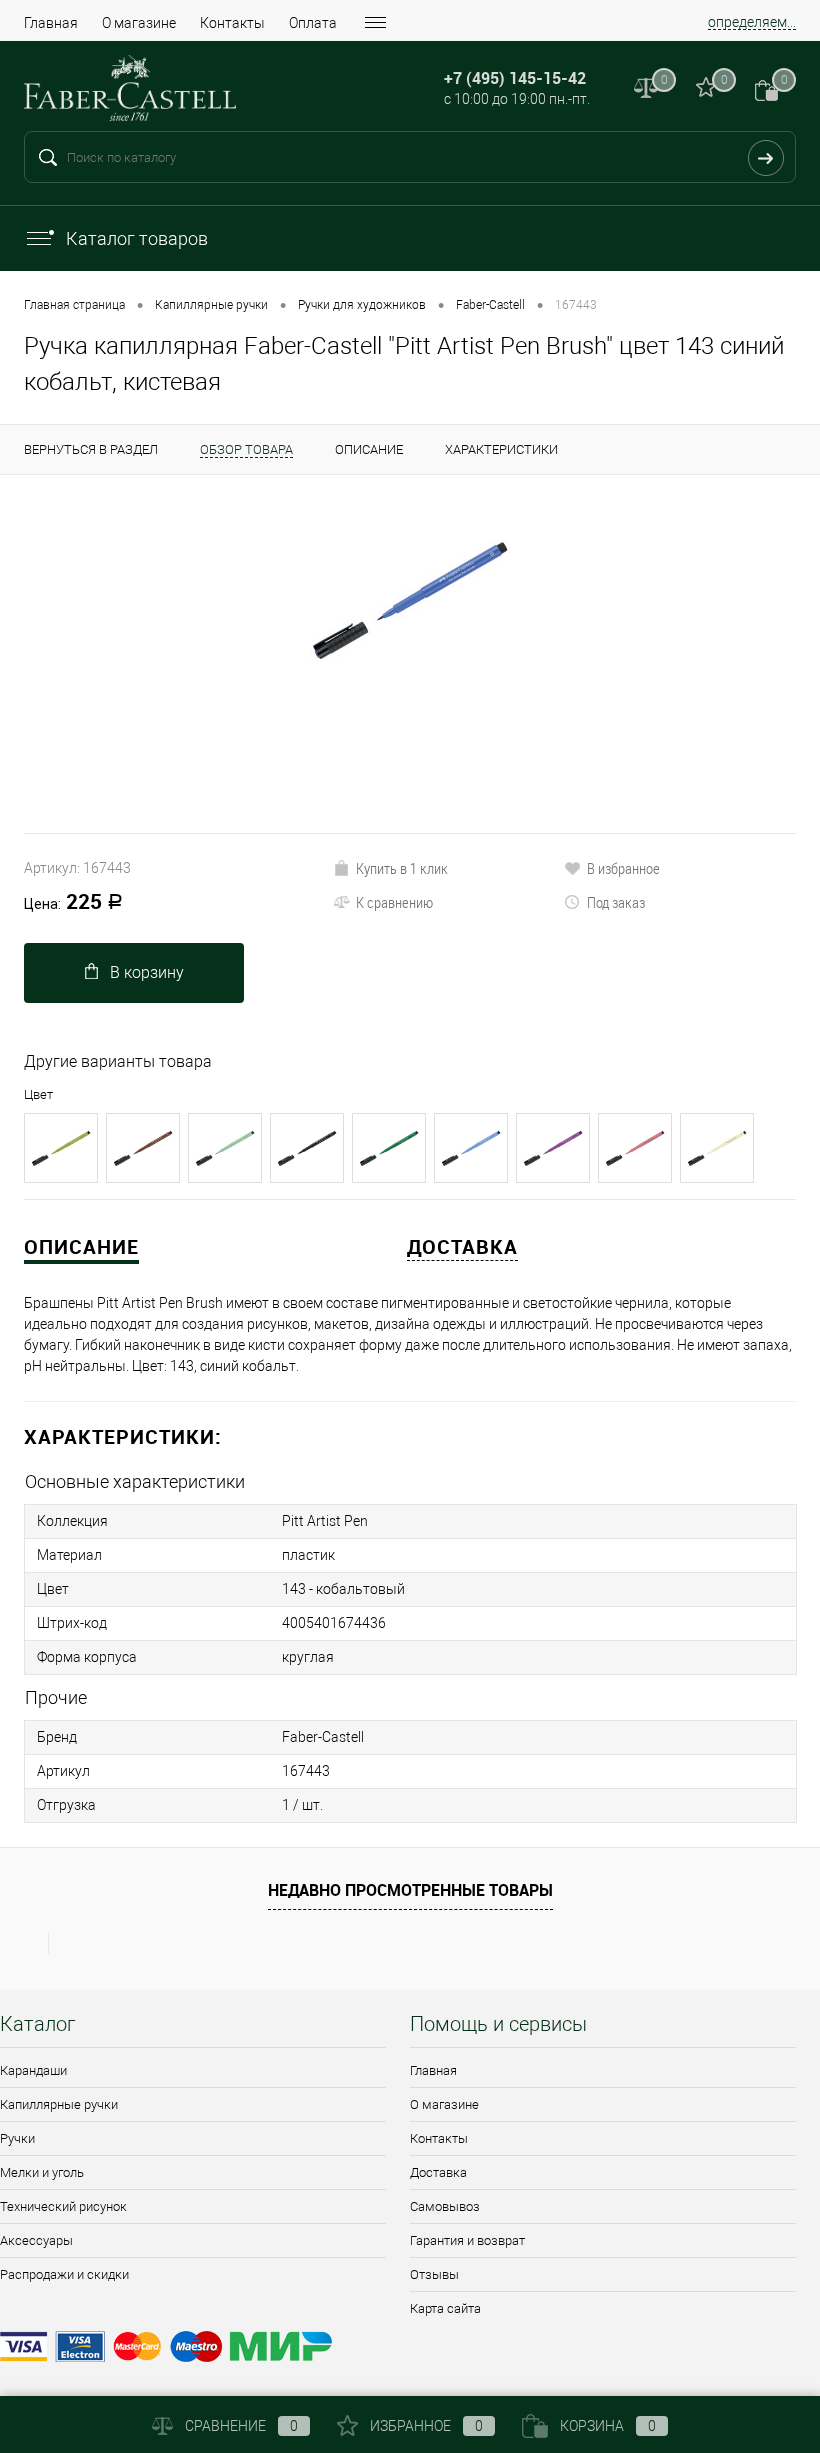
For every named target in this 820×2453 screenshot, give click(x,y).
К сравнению (394, 902)
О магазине (139, 23)
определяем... (752, 22)
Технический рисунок (63, 2206)
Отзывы (434, 2274)
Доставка (438, 2172)
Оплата (313, 23)
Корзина (608, 2426)
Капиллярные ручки (59, 2104)
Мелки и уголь (42, 2172)
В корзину (147, 972)
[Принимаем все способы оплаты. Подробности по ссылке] (410, 2349)
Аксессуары (36, 2240)
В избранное (623, 868)
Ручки (17, 2138)
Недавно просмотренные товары (410, 1890)
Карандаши (33, 2070)
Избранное (426, 2426)
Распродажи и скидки (64, 2274)
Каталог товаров (137, 238)
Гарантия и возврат (467, 2240)
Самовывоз (445, 2206)
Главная (51, 23)
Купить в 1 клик (402, 868)
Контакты (232, 23)
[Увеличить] (410, 599)
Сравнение (241, 2426)
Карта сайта (445, 2308)
